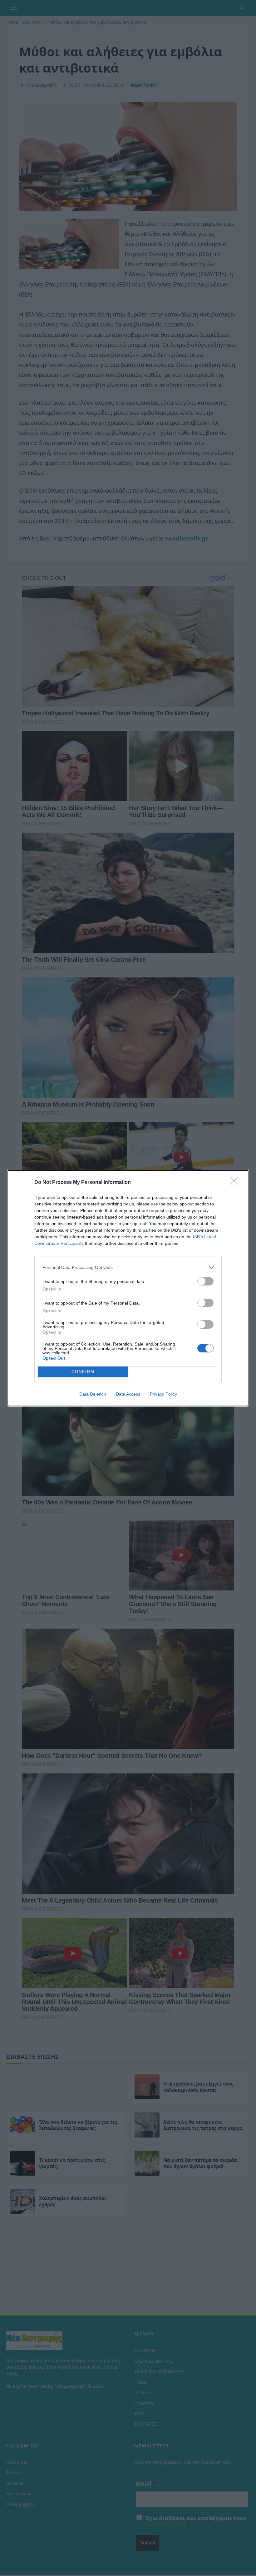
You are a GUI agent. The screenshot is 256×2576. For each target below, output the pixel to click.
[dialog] (128, 1288)
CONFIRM (83, 1372)
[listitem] (128, 1268)
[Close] (236, 1183)
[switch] (205, 1281)
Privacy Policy (163, 1394)
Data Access (128, 1394)
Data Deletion (93, 1394)
